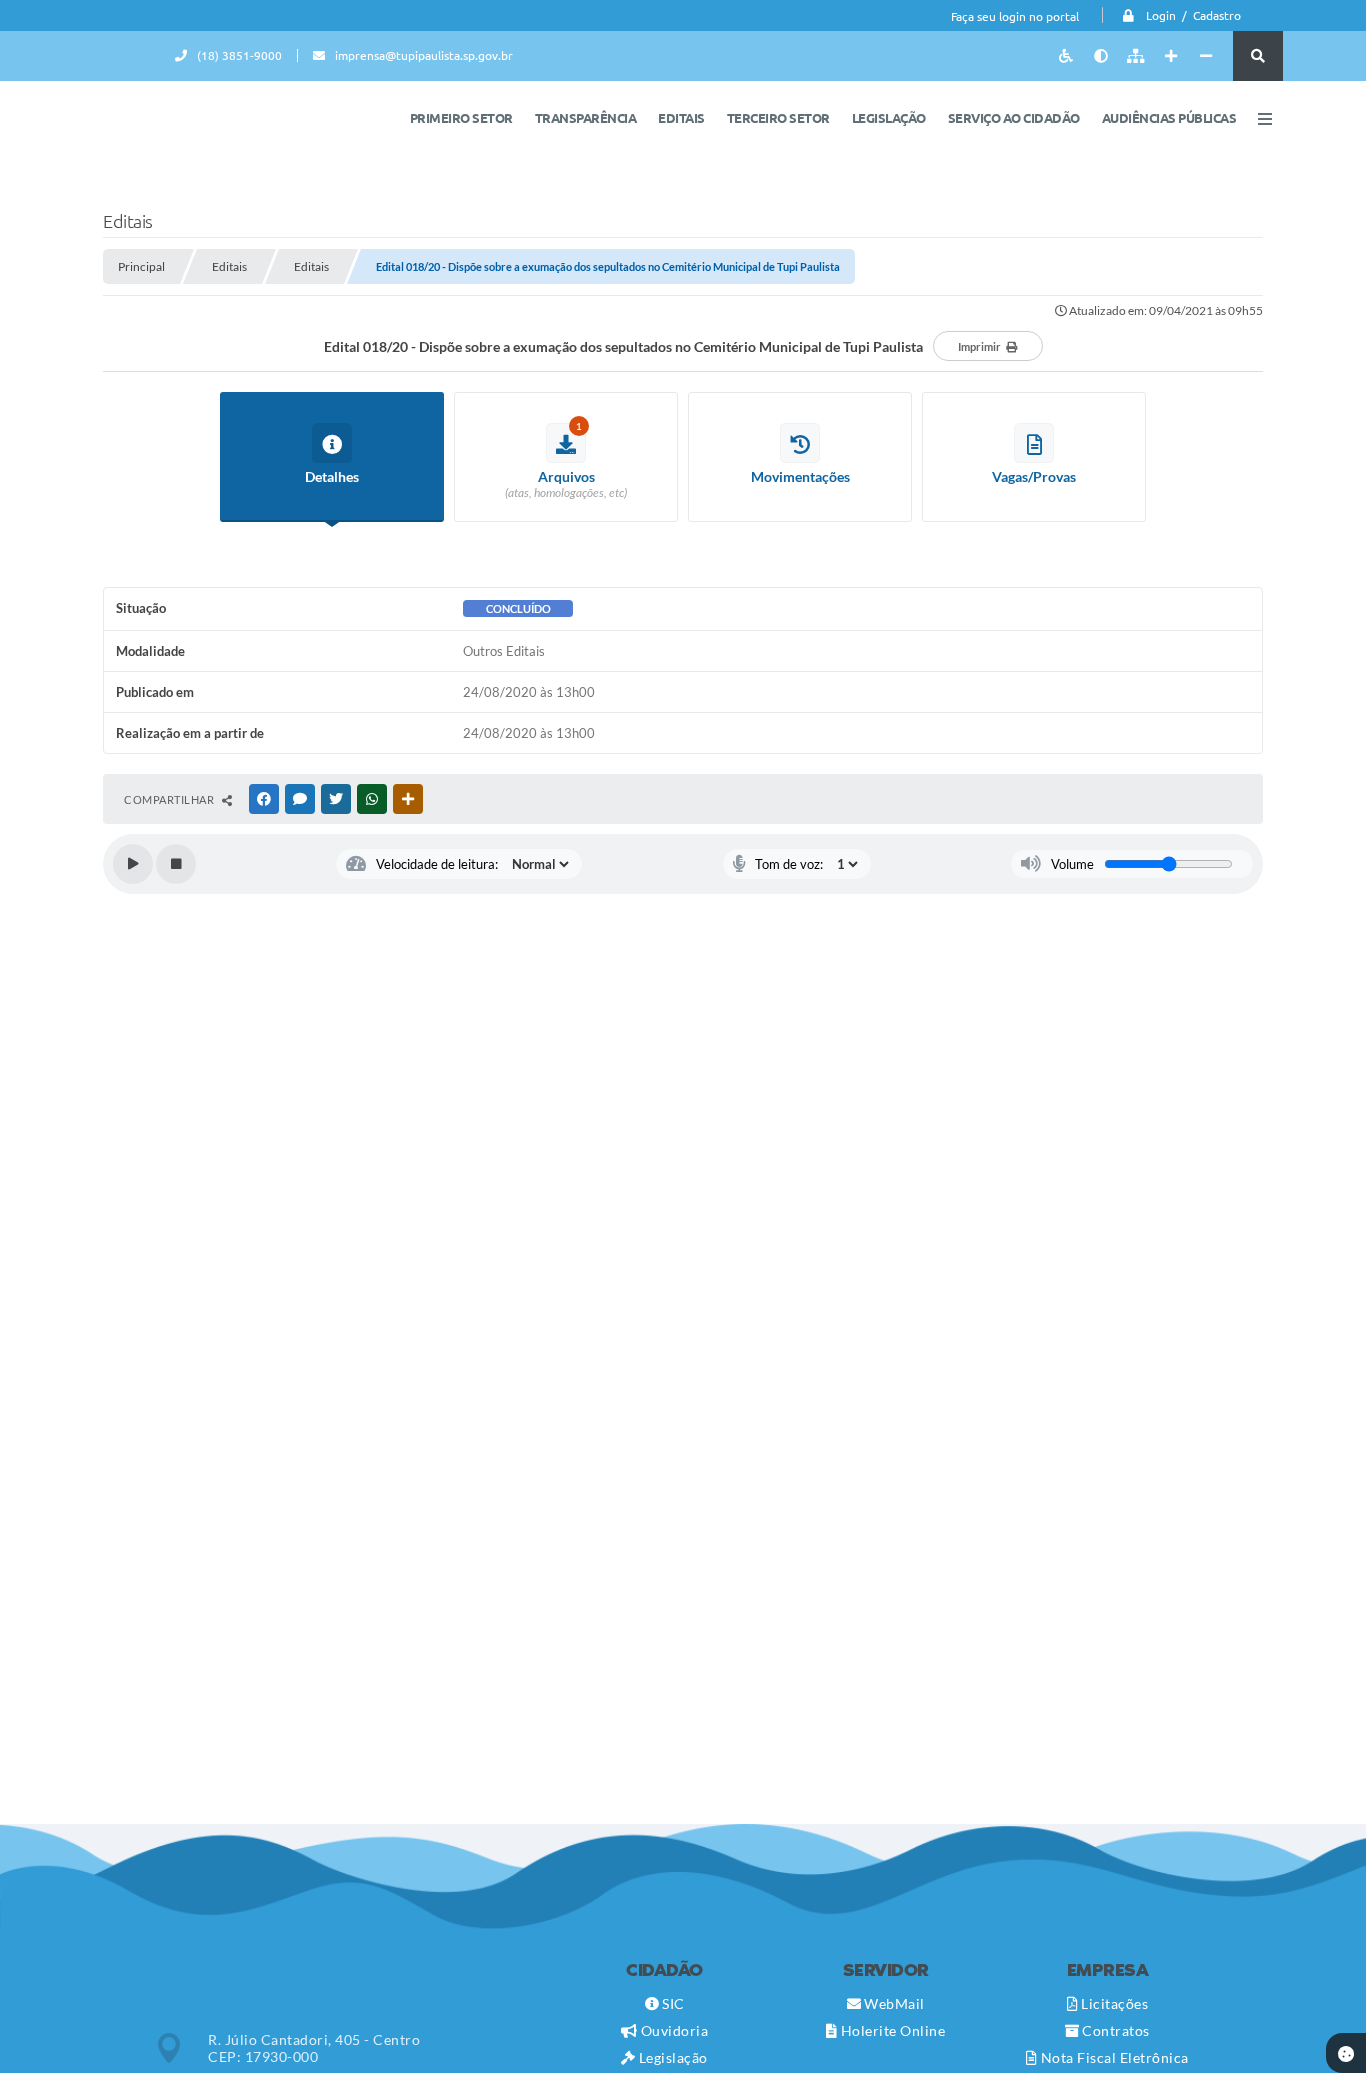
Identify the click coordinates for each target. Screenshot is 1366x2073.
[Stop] (176, 864)
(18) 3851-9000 (239, 55)
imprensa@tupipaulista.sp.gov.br (424, 55)
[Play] (133, 864)
